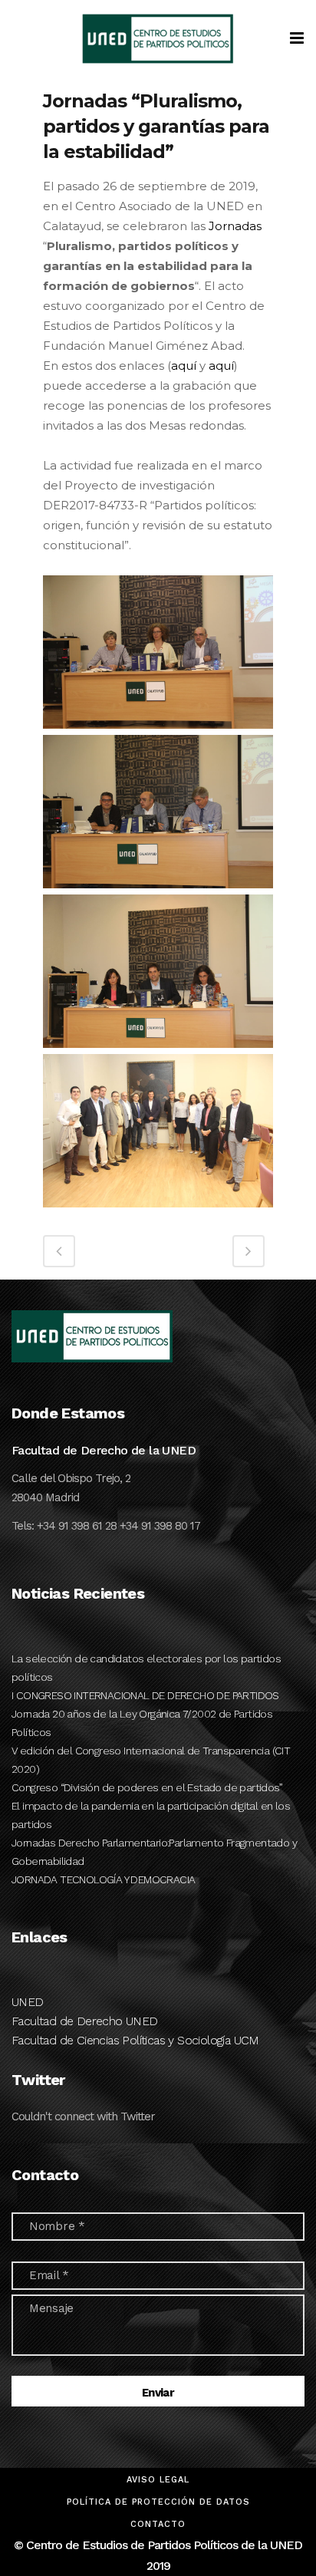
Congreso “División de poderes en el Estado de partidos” (147, 1787)
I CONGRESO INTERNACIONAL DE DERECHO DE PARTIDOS (145, 1695)
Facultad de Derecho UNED (85, 2021)
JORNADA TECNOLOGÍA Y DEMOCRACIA (103, 1879)
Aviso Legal (158, 2480)
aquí (184, 366)
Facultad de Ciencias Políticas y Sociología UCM (135, 2040)
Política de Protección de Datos (158, 2502)
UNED (28, 2002)
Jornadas (235, 226)
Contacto (158, 2524)
